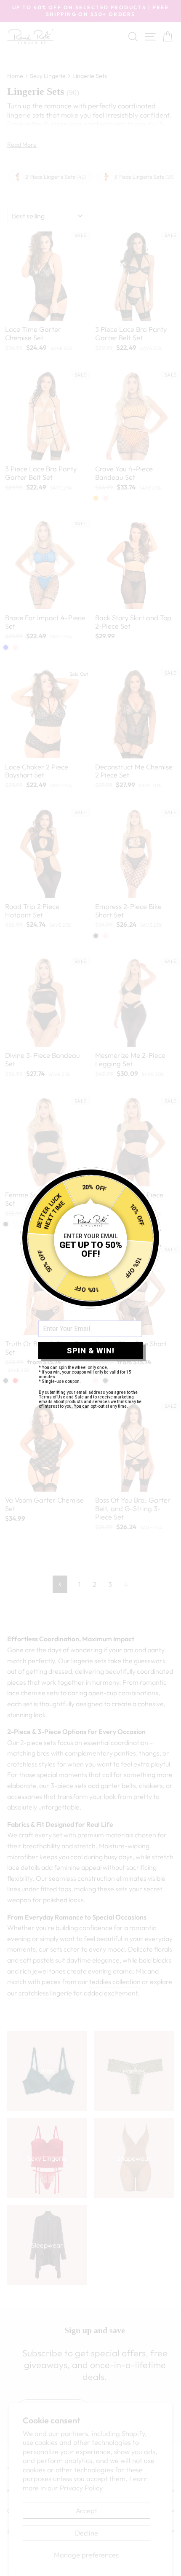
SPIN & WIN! (91, 1351)
